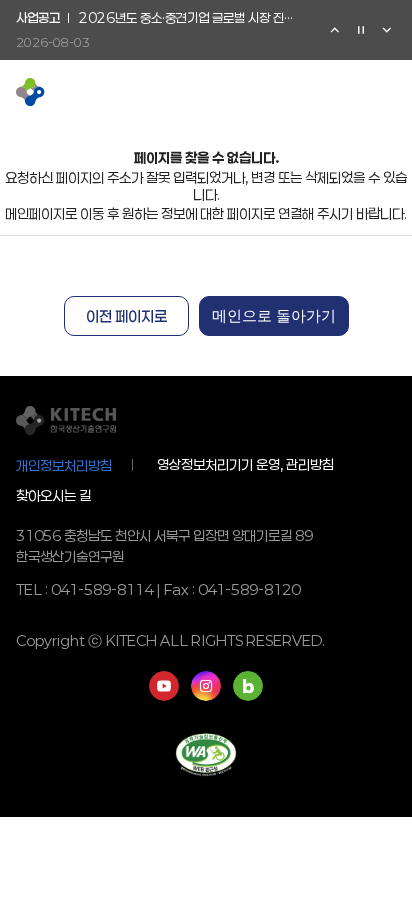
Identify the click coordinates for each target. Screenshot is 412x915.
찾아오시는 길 (53, 495)
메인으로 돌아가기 (274, 316)
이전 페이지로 (126, 316)
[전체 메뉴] (386, 92)
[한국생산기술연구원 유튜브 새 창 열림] (290, 92)
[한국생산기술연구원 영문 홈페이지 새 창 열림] (322, 92)
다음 (387, 30)
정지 (361, 30)
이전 (335, 30)
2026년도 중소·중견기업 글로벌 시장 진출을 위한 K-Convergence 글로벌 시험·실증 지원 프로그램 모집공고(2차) (191, 18)
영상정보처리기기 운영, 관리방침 (245, 465)
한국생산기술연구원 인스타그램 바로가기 (206, 686)
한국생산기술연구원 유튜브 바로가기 (164, 686)
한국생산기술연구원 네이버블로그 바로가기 (248, 686)
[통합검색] (354, 92)
